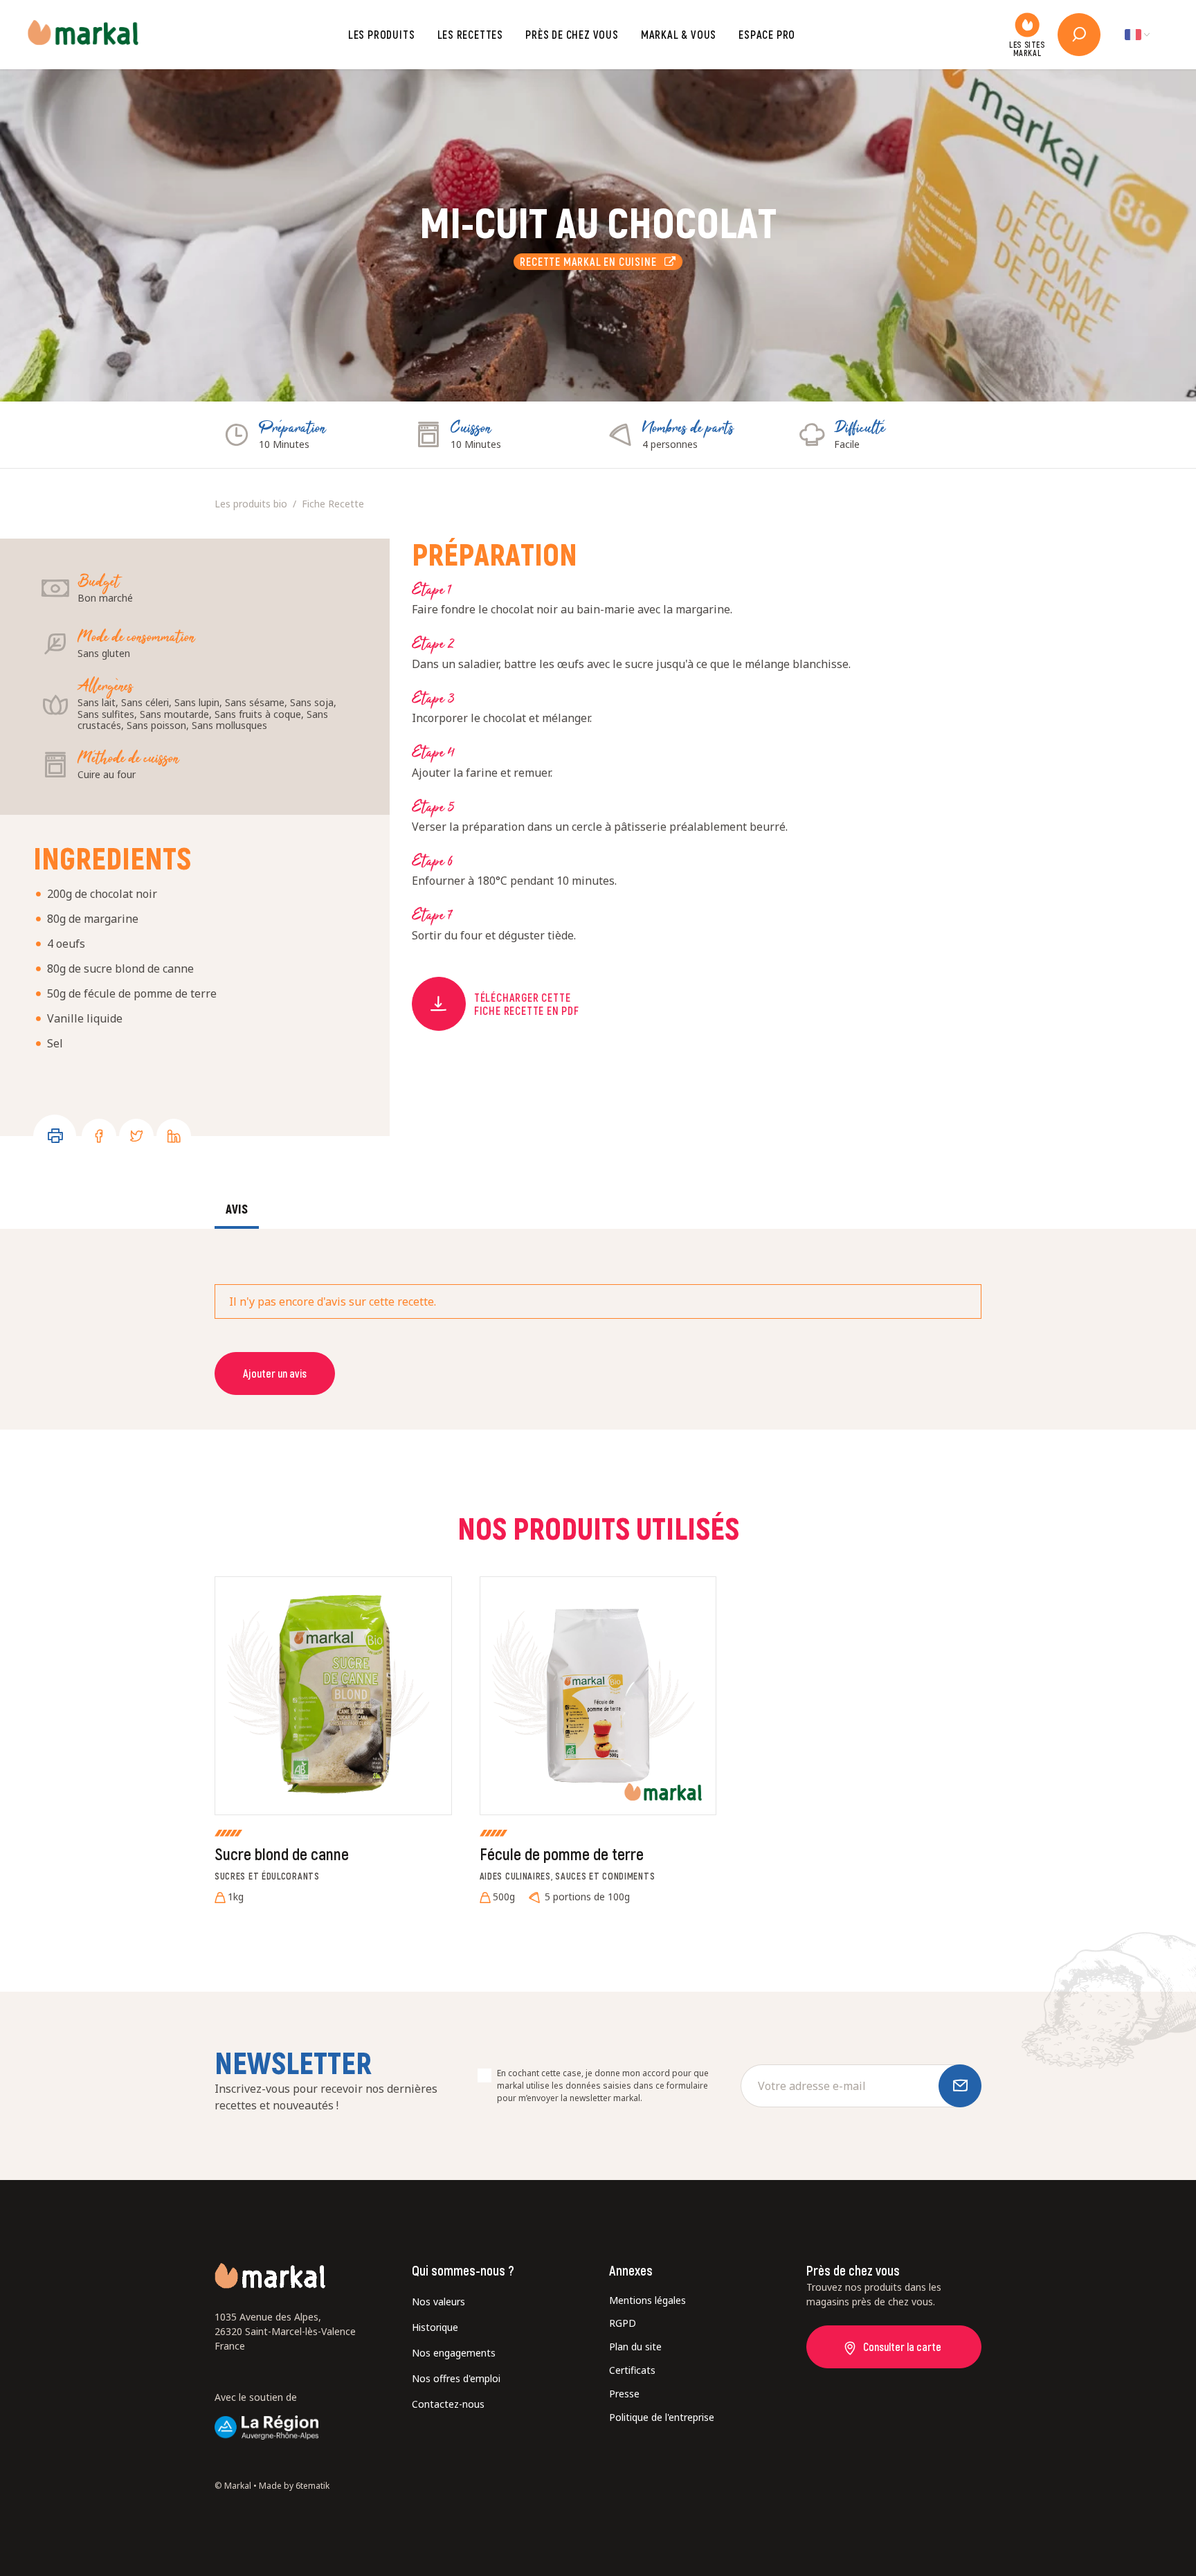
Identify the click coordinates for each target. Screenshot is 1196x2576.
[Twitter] (136, 1136)
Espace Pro (767, 34)
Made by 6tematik (294, 2486)
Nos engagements (454, 2353)
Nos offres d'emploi (456, 2378)
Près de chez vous (572, 34)
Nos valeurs (438, 2302)
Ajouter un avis (275, 1373)
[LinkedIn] (174, 1136)
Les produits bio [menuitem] (251, 504)
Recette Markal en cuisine (592, 261)
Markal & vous (679, 34)
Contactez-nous (448, 2404)
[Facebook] (99, 1136)
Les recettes (471, 34)
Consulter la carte (902, 2347)
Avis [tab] (237, 1209)
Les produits (382, 34)
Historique (435, 2327)
